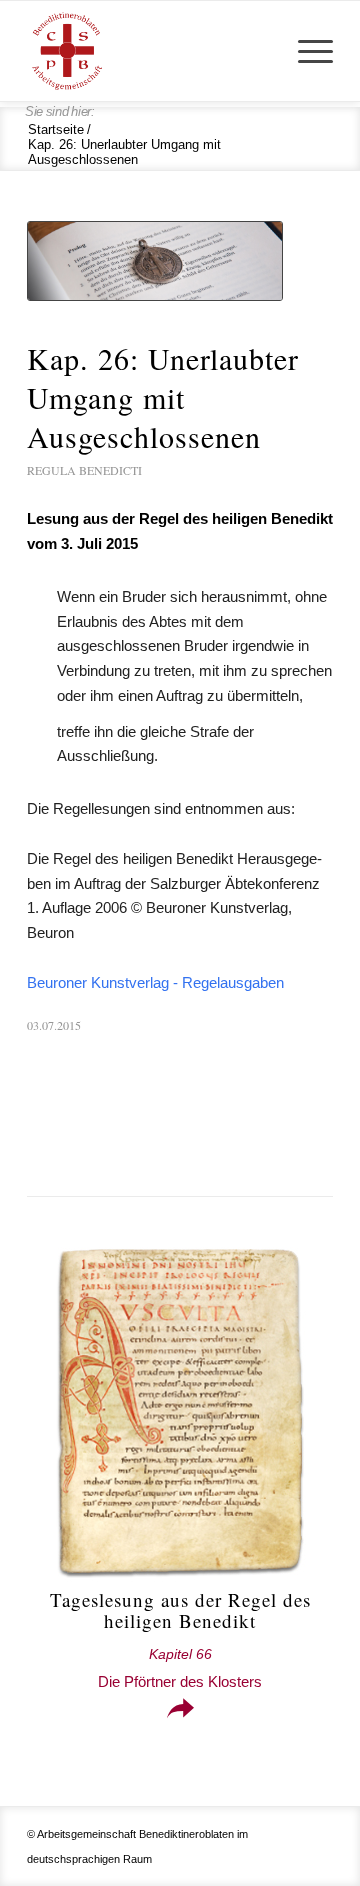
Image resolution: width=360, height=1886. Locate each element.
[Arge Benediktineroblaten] (149, 51)
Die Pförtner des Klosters (180, 1668)
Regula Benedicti (84, 470)
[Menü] (305, 51)
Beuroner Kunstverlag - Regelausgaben (155, 982)
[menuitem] (305, 51)
